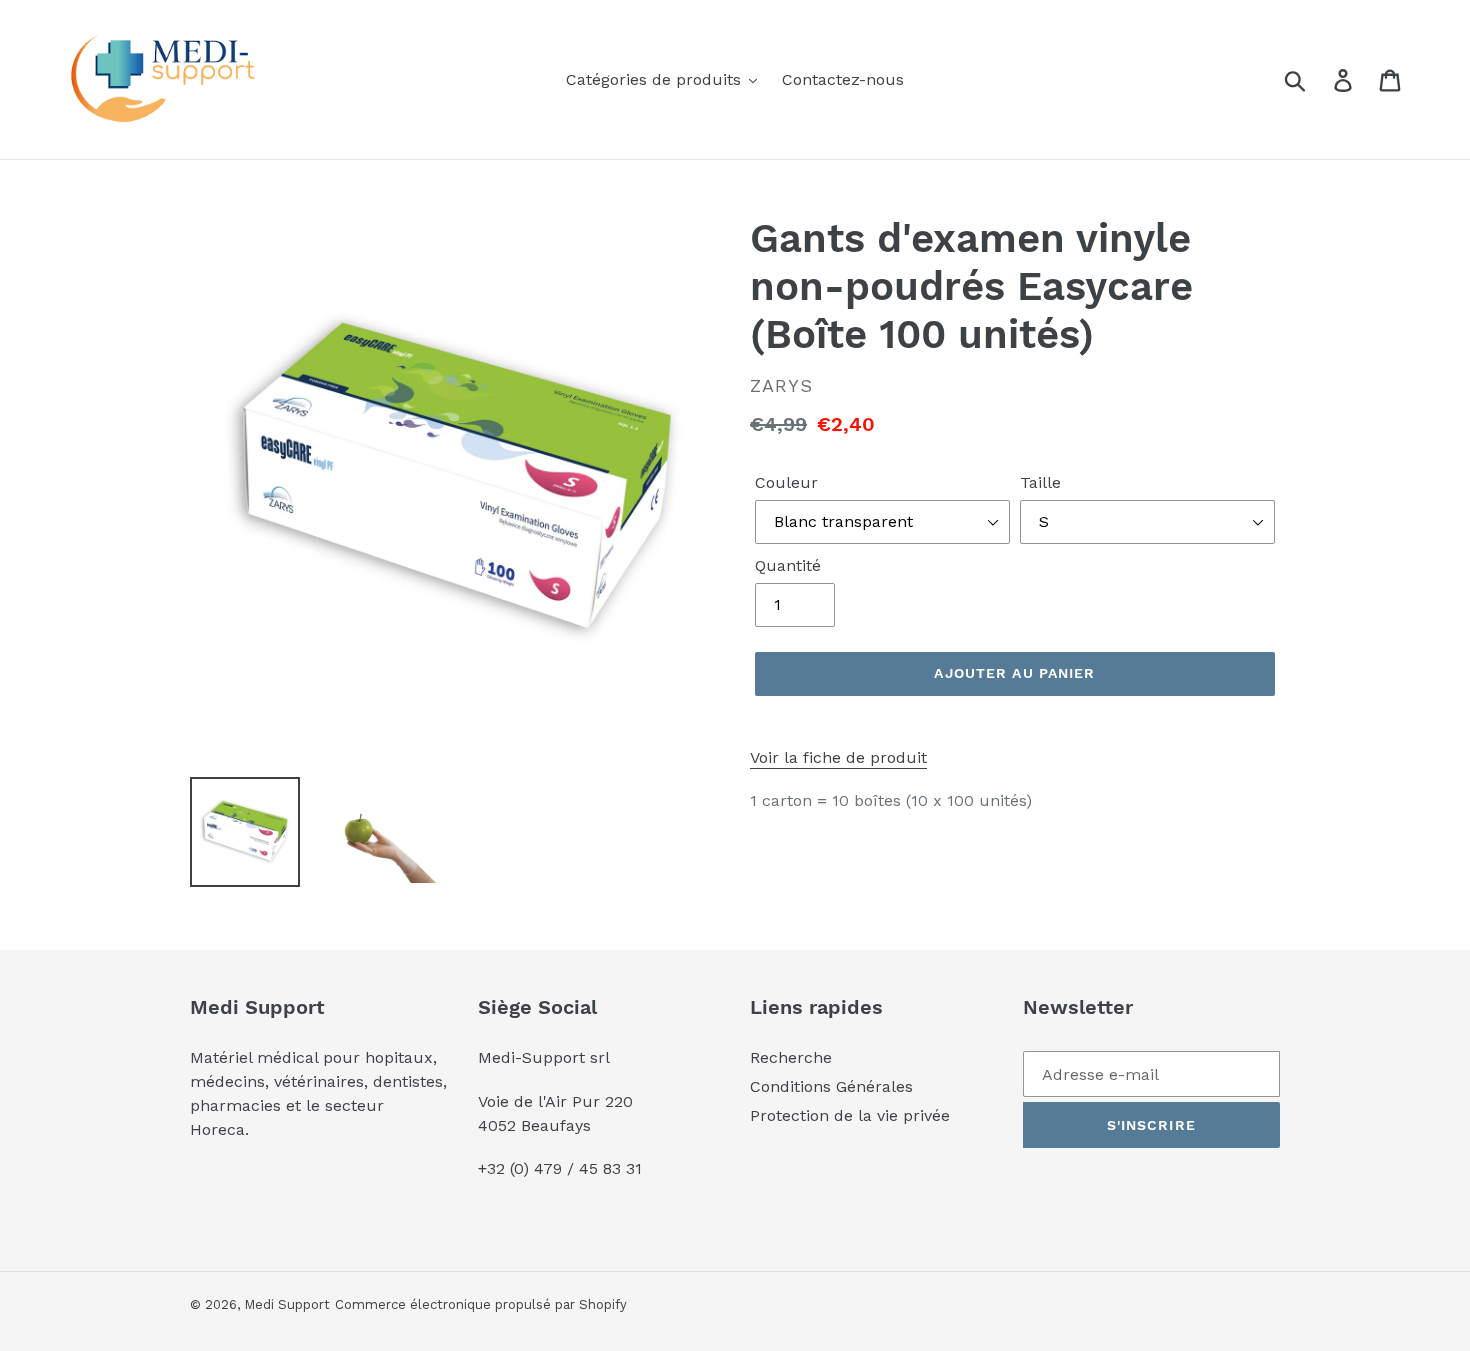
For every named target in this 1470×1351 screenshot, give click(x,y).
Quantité (788, 565)
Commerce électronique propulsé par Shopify (481, 1304)
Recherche (791, 1057)
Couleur (786, 482)
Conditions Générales (831, 1086)
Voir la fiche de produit (838, 757)
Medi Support (287, 1304)
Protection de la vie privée (850, 1115)
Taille (1040, 482)
